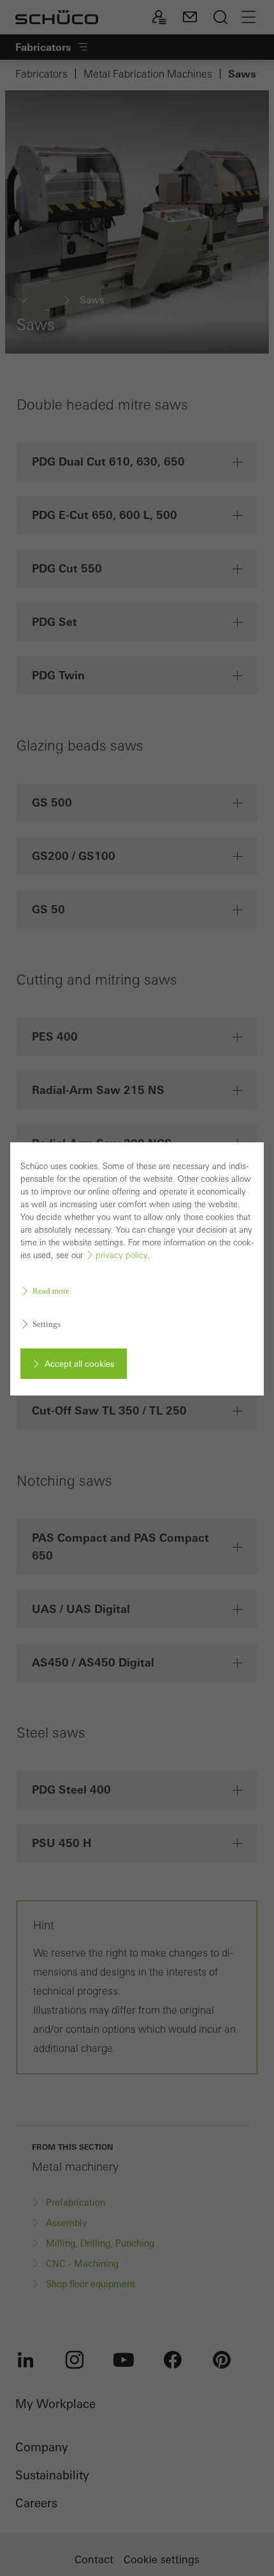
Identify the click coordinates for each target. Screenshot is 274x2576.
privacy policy (121, 1255)
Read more (51, 1291)
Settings (47, 1324)
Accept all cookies (79, 1364)
